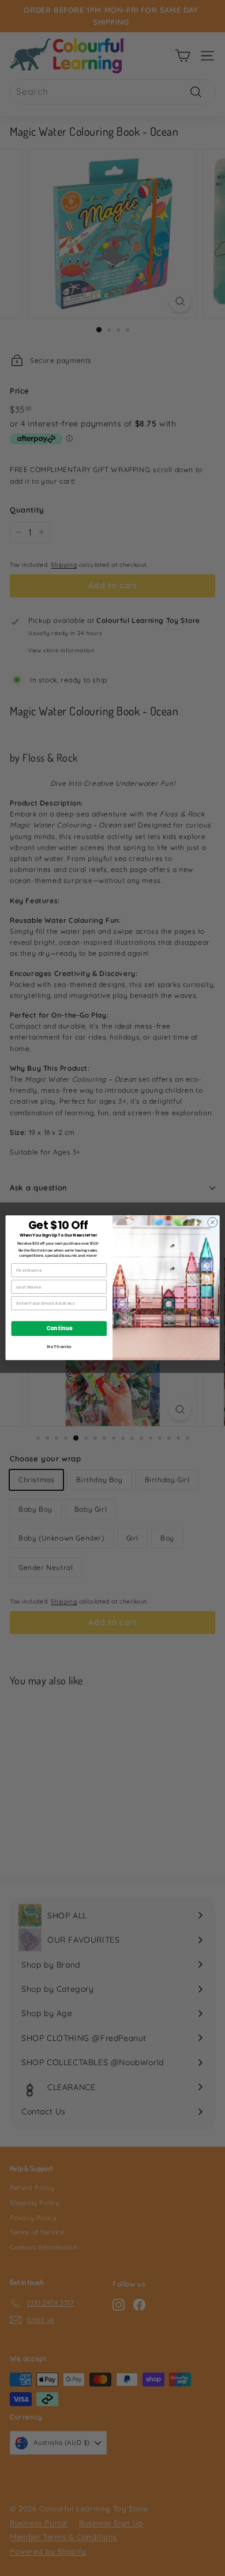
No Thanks (59, 1347)
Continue (59, 1329)
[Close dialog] (213, 1222)
